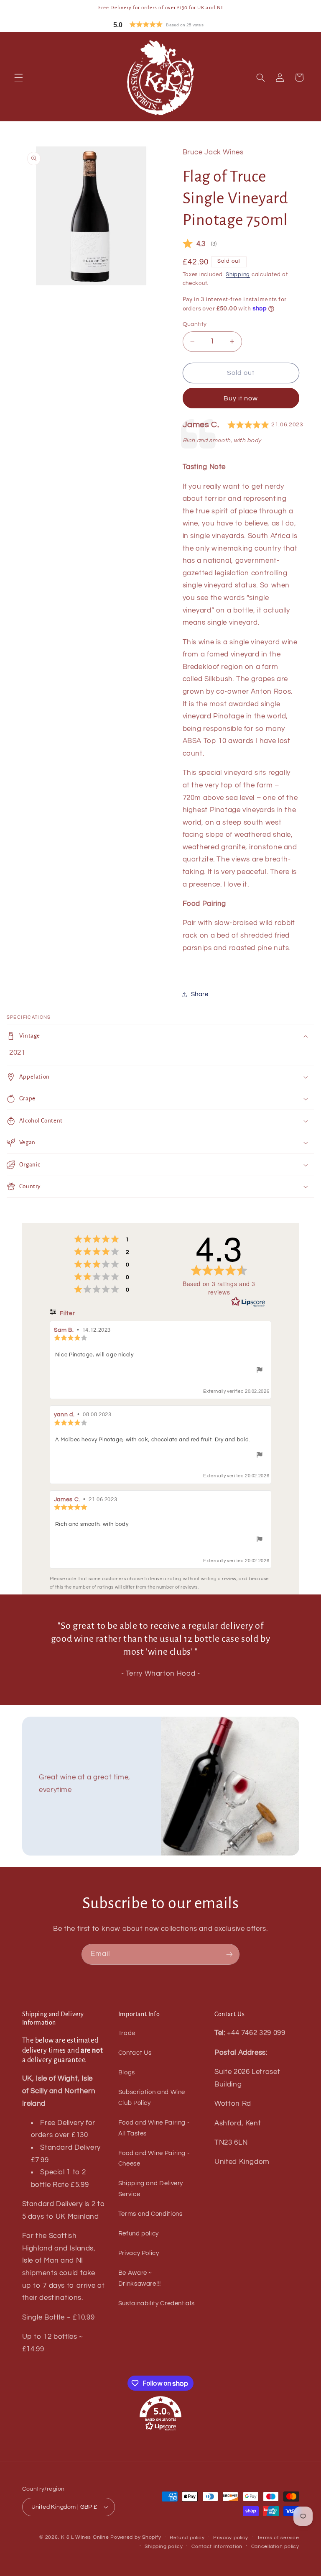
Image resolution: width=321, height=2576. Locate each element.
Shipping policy (164, 2547)
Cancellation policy (275, 2547)
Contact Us (135, 2053)
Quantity (195, 324)
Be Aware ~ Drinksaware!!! (140, 2278)
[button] (177, 24)
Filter (67, 1313)
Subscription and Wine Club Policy (152, 2098)
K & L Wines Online (85, 2537)
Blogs (127, 2072)
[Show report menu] (260, 1371)
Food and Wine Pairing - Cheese (154, 2159)
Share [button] (200, 994)
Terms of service (278, 2538)
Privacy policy (231, 2538)
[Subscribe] (229, 1954)
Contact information (217, 2547)
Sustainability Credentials (156, 2303)
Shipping (238, 275)
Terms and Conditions (150, 2214)
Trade (127, 2033)
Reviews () (200, 245)
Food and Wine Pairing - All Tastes (154, 2128)
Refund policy (139, 2234)
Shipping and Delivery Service (151, 2189)
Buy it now (241, 398)
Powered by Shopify (136, 2537)
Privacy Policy (139, 2253)
